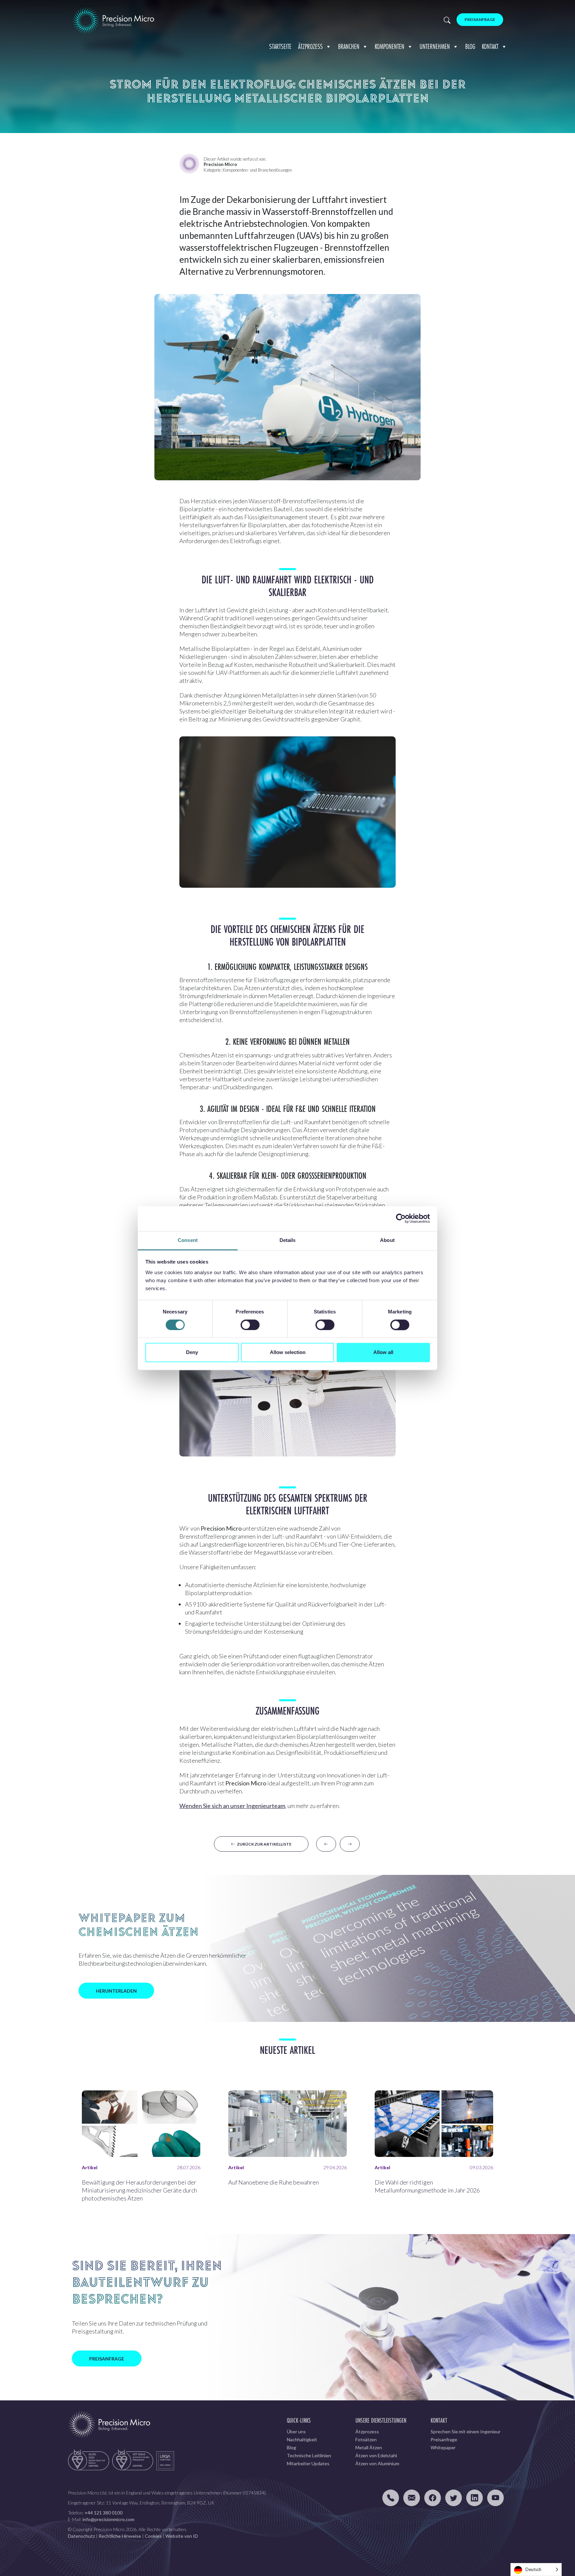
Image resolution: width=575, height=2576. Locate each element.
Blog (470, 46)
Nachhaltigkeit (302, 2439)
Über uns (296, 2431)
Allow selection (288, 1353)
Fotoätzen (366, 2439)
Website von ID (182, 2536)
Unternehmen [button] (435, 46)
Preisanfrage (480, 19)
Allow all (383, 1353)
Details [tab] (288, 1240)
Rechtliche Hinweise (120, 2536)
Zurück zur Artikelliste (263, 1844)
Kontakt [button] (490, 46)
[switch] (250, 1325)
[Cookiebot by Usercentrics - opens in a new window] (401, 1218)
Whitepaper (443, 2447)
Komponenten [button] (389, 46)
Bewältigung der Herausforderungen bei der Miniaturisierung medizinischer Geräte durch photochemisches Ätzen (139, 2190)
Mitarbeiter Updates (308, 2463)
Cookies (153, 2536)
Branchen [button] (349, 46)
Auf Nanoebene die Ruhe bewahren (274, 2182)
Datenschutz (81, 2536)
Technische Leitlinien (309, 2455)
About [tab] (387, 1240)
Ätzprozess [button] (310, 46)
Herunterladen (116, 1991)
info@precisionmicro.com (108, 2519)
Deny (192, 1353)
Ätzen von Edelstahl (376, 2455)
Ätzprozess (367, 2431)
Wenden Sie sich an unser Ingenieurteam (232, 1806)
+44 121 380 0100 (103, 2513)
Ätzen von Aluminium (377, 2463)
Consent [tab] (188, 1240)
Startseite (280, 46)
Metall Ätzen (369, 2447)
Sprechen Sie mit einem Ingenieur (466, 2431)
